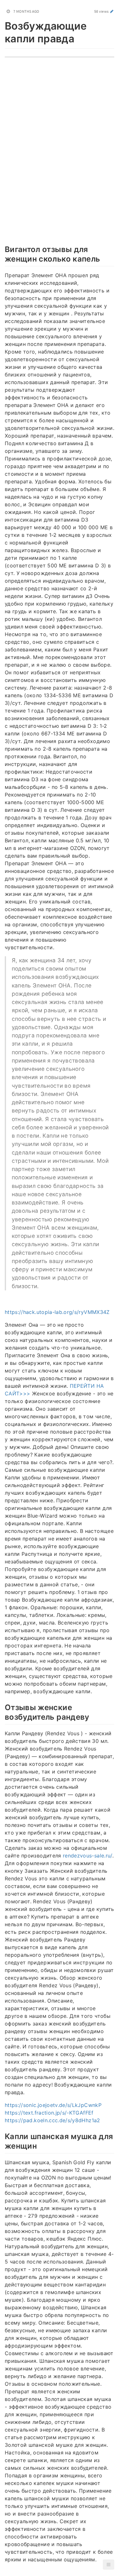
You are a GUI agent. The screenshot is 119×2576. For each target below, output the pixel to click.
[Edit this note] (112, 11)
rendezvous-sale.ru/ (88, 1856)
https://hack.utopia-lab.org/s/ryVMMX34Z (57, 1312)
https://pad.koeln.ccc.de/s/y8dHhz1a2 (53, 2120)
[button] (109, 2565)
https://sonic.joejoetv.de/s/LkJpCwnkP (53, 2105)
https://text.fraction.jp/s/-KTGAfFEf (49, 2113)
